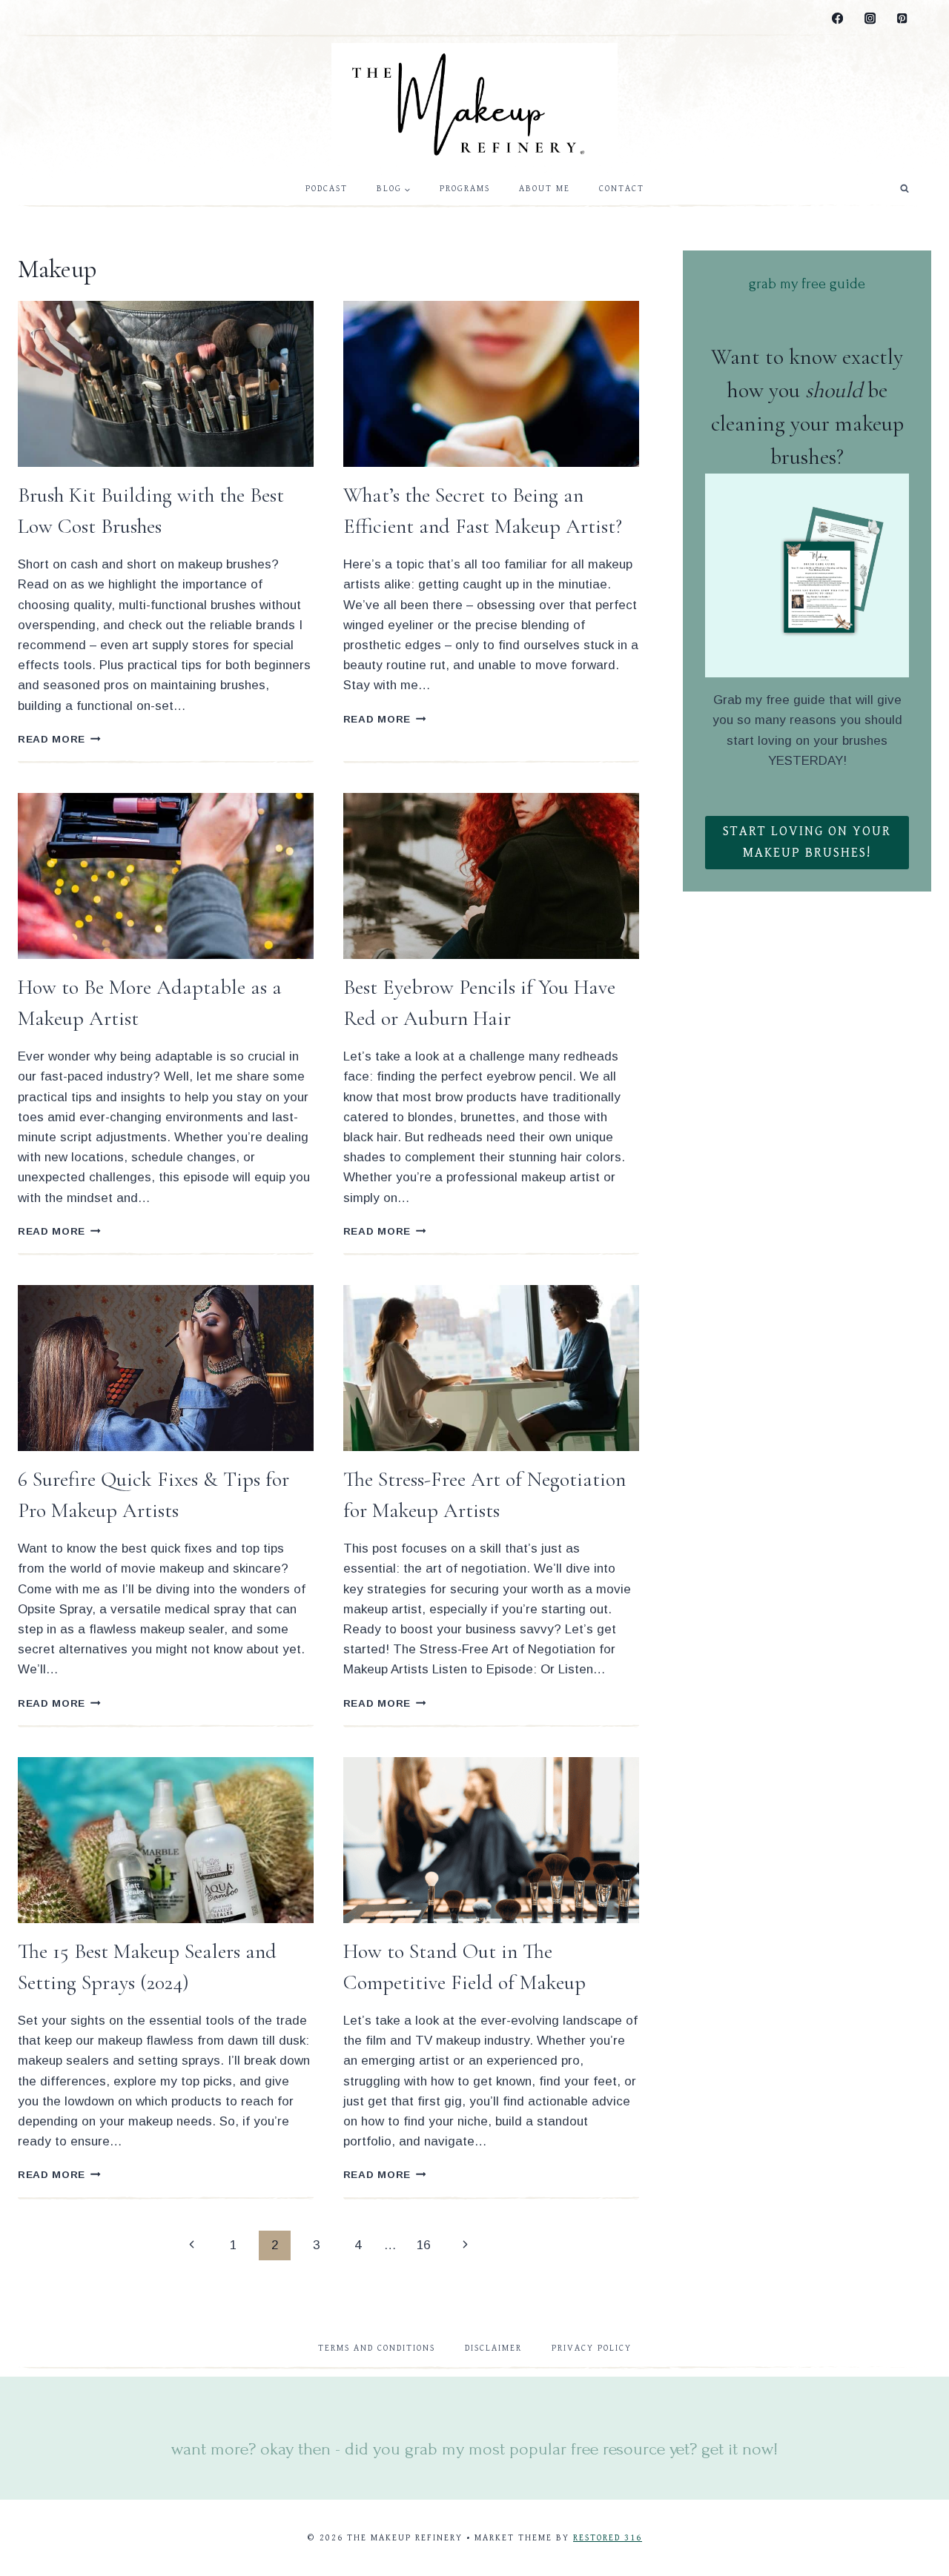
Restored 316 (608, 2538)
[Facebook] (838, 19)
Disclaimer (493, 2348)
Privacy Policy (592, 2348)
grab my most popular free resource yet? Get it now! (591, 2449)
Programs (465, 189)
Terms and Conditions (377, 2348)
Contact (622, 189)
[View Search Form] (905, 189)
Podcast (327, 189)
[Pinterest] (902, 19)
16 (423, 2245)
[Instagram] (870, 19)
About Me (545, 189)
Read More (59, 739)
